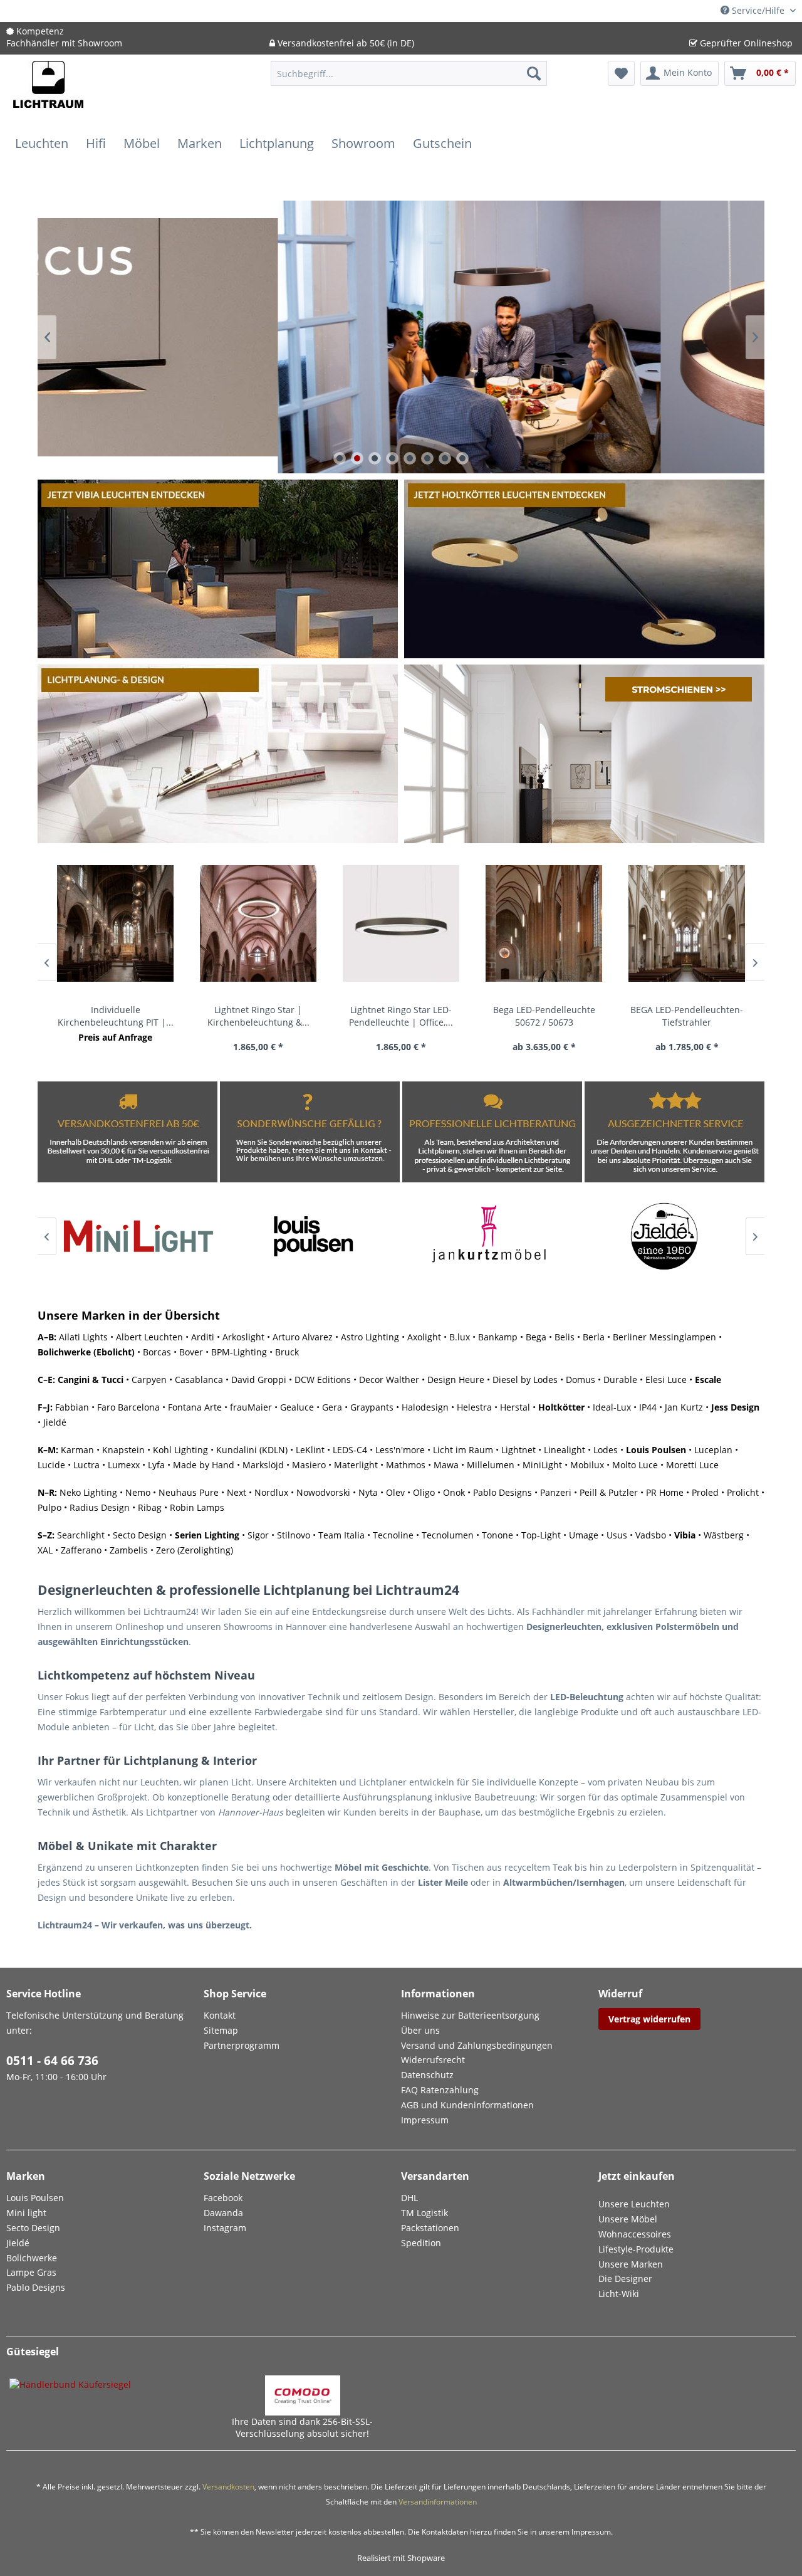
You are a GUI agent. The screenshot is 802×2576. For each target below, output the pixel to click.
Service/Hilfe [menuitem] (758, 10)
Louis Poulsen (656, 1450)
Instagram (225, 2228)
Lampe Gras (31, 2272)
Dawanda (223, 2213)
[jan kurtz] (489, 1236)
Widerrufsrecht (433, 2060)
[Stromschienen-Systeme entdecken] (584, 754)
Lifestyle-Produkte (636, 2249)
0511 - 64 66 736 (52, 2061)
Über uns (420, 2030)
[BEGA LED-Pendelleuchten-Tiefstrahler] (687, 923)
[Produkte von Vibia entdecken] (218, 569)
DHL (409, 2198)
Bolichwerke (32, 2258)
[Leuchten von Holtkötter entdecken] (584, 569)
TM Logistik (424, 2213)
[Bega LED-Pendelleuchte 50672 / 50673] (544, 923)
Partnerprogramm (242, 2045)
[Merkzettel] (621, 73)
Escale (708, 1380)
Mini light (26, 2213)
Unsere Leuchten (634, 2204)
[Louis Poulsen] (313, 1236)
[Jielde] (664, 1236)
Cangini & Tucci (91, 1380)
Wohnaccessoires (635, 2234)
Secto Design (33, 2228)
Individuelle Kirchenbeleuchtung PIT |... (116, 1016)
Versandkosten (228, 2487)
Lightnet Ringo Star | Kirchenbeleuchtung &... (258, 1016)
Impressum (425, 2120)
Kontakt (220, 2015)
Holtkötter (561, 1407)
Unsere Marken (631, 2264)
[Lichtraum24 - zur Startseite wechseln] (48, 92)
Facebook (223, 2198)
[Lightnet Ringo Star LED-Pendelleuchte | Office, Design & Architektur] (401, 923)
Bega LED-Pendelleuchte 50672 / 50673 (544, 1016)
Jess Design (735, 1407)
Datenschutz (427, 2075)
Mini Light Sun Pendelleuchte (401, 337)
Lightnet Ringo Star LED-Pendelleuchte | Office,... (401, 1016)
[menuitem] (409, 79)
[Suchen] (534, 73)
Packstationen (430, 2228)
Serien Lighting (207, 1535)
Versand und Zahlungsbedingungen (477, 2045)
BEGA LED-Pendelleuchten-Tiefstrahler (687, 1016)
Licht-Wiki (619, 2294)
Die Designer (625, 2279)
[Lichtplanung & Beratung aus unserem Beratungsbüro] (218, 754)
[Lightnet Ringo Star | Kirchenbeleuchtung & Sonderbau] (258, 923)
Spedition (421, 2243)
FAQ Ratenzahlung (440, 2090)
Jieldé (18, 2243)
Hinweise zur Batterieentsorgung (470, 2015)
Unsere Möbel (628, 2219)
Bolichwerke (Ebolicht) (86, 1352)
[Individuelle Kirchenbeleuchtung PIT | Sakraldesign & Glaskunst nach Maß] (115, 923)
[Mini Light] (138, 1236)
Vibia (685, 1535)
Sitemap (221, 2030)
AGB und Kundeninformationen (467, 2105)
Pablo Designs (36, 2287)
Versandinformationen (438, 2502)
